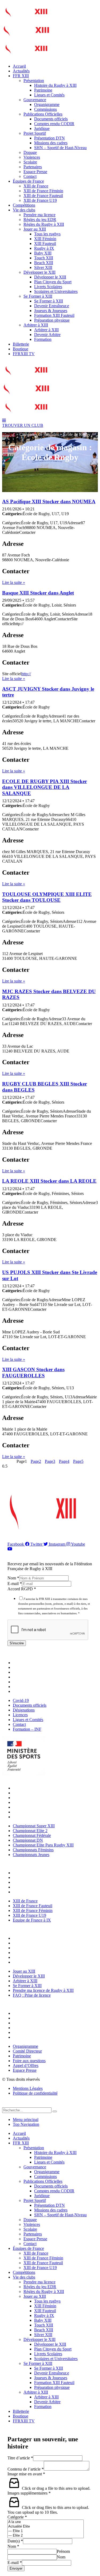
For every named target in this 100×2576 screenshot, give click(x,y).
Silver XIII (43, 267)
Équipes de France (28, 181)
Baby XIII (43, 253)
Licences (22, 1677)
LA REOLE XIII (49, 1181)
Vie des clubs (24, 210)
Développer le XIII (39, 272)
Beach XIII (44, 263)
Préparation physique (52, 320)
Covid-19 (22, 1663)
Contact (30, 176)
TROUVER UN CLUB (23, 425)
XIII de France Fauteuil (43, 196)
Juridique (42, 128)
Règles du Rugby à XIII (44, 224)
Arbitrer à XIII (36, 325)
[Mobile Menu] (4, 421)
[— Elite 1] (46, 2531)
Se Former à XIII (38, 296)
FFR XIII (21, 76)
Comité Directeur (29, 2018)
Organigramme (47, 105)
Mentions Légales (28, 2088)
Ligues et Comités (49, 95)
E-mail (15, 1584)
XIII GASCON (33, 1372)
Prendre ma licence (39, 215)
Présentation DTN (49, 138)
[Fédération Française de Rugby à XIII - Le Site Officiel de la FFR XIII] (26, 39)
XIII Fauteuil (45, 243)
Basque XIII (38, 593)
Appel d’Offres (27, 2032)
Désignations (25, 1672)
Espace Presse (35, 172)
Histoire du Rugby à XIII (55, 85)
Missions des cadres (51, 143)
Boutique (21, 349)
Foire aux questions (31, 2028)
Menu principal (26, 2120)
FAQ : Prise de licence (33, 1962)
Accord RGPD (22, 1589)
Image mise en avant (26, 2474)
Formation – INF (28, 1691)
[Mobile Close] (5, 2105)
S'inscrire (17, 1643)
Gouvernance (35, 100)
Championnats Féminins (35, 1812)
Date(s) (15, 2541)
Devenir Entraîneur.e (52, 306)
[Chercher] (55, 2111)
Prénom (63, 2551)
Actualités (21, 71)
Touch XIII (44, 258)
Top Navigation (26, 2124)
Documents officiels (51, 119)
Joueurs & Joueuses (51, 311)
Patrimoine (43, 90)
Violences (32, 157)
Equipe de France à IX (33, 1892)
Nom (13, 1578)
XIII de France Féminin (43, 191)
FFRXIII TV (24, 354)
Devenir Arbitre (47, 335)
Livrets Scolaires (48, 287)
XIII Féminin (45, 239)
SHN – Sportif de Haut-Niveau (60, 148)
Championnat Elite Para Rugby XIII (45, 1807)
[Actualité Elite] (46, 2527)
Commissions (45, 109)
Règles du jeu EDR (40, 220)
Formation (43, 339)
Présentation (34, 81)
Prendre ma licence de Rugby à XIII (45, 1957)
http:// (26, 674)
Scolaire (30, 162)
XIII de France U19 (40, 200)
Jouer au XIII (35, 229)
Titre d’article (20, 2458)
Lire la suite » (14, 582)
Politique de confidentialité (35, 2093)
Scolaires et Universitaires (56, 291)
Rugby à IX (44, 248)
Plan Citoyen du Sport (53, 282)
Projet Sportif (35, 133)
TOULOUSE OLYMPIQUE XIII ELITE (47, 897)
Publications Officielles (43, 114)
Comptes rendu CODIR (54, 124)
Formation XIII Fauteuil (54, 315)
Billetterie (21, 344)
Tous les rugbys (47, 234)
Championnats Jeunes (32, 1817)
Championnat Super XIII (35, 1788)
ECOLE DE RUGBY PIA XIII (45, 787)
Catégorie (17, 2517)
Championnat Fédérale (33, 1798)
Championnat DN (29, 1802)
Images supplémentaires (29, 2493)
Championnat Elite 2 (31, 1793)
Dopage (30, 152)
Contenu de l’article (26, 2469)
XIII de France (36, 186)
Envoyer (16, 2568)
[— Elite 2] (46, 2536)
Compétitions (24, 205)
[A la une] (46, 2522)
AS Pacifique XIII (49, 501)
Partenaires (33, 167)
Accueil (19, 66)
